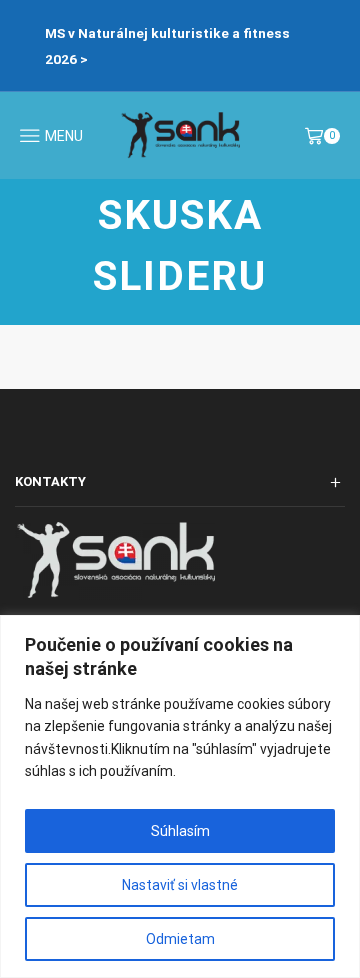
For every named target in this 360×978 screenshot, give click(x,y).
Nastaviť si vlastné (180, 885)
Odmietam (180, 939)
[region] (180, 796)
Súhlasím (180, 831)
